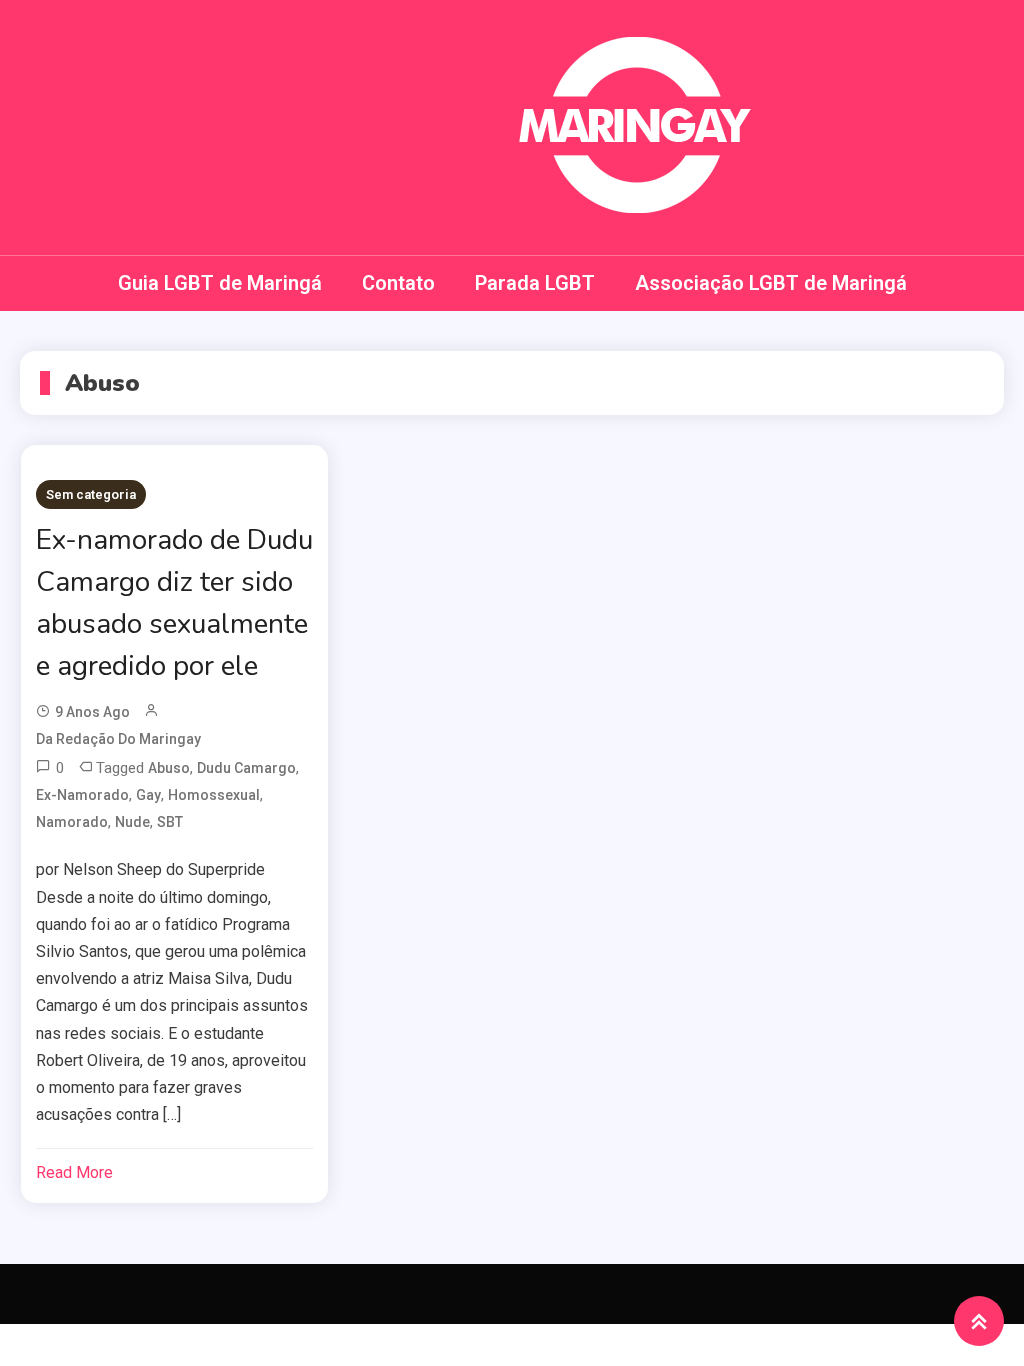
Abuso (169, 768)
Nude (132, 822)
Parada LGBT (535, 283)
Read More (74, 1172)
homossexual (214, 795)
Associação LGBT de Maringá (771, 283)
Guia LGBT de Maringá (220, 283)
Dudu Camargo (246, 768)
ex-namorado (82, 795)
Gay (148, 795)
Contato (398, 283)
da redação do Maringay (118, 739)
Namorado (72, 822)
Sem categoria (91, 494)
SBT (170, 822)
